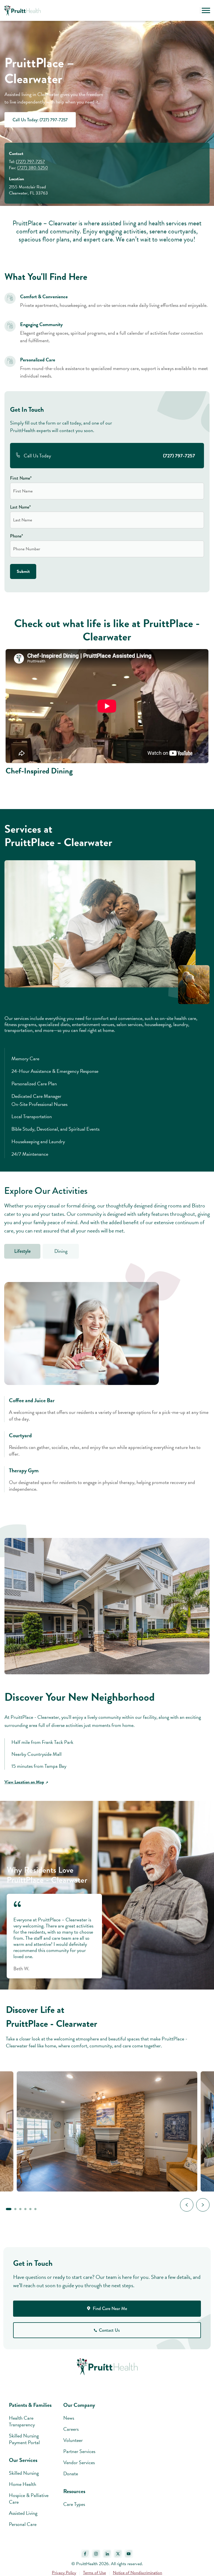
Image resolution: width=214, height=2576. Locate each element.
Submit (23, 571)
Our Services (23, 2460)
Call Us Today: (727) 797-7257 (40, 120)
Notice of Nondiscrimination (138, 2573)
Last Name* (20, 507)
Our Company (79, 2405)
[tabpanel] (107, 1389)
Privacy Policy (64, 2573)
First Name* (21, 478)
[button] (194, 11)
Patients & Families (30, 2405)
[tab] (22, 1251)
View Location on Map (24, 1782)
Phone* (16, 536)
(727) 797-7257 (30, 162)
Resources (74, 2491)
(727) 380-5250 (33, 168)
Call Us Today (109, 456)
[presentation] (187, 2205)
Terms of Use (94, 2573)
